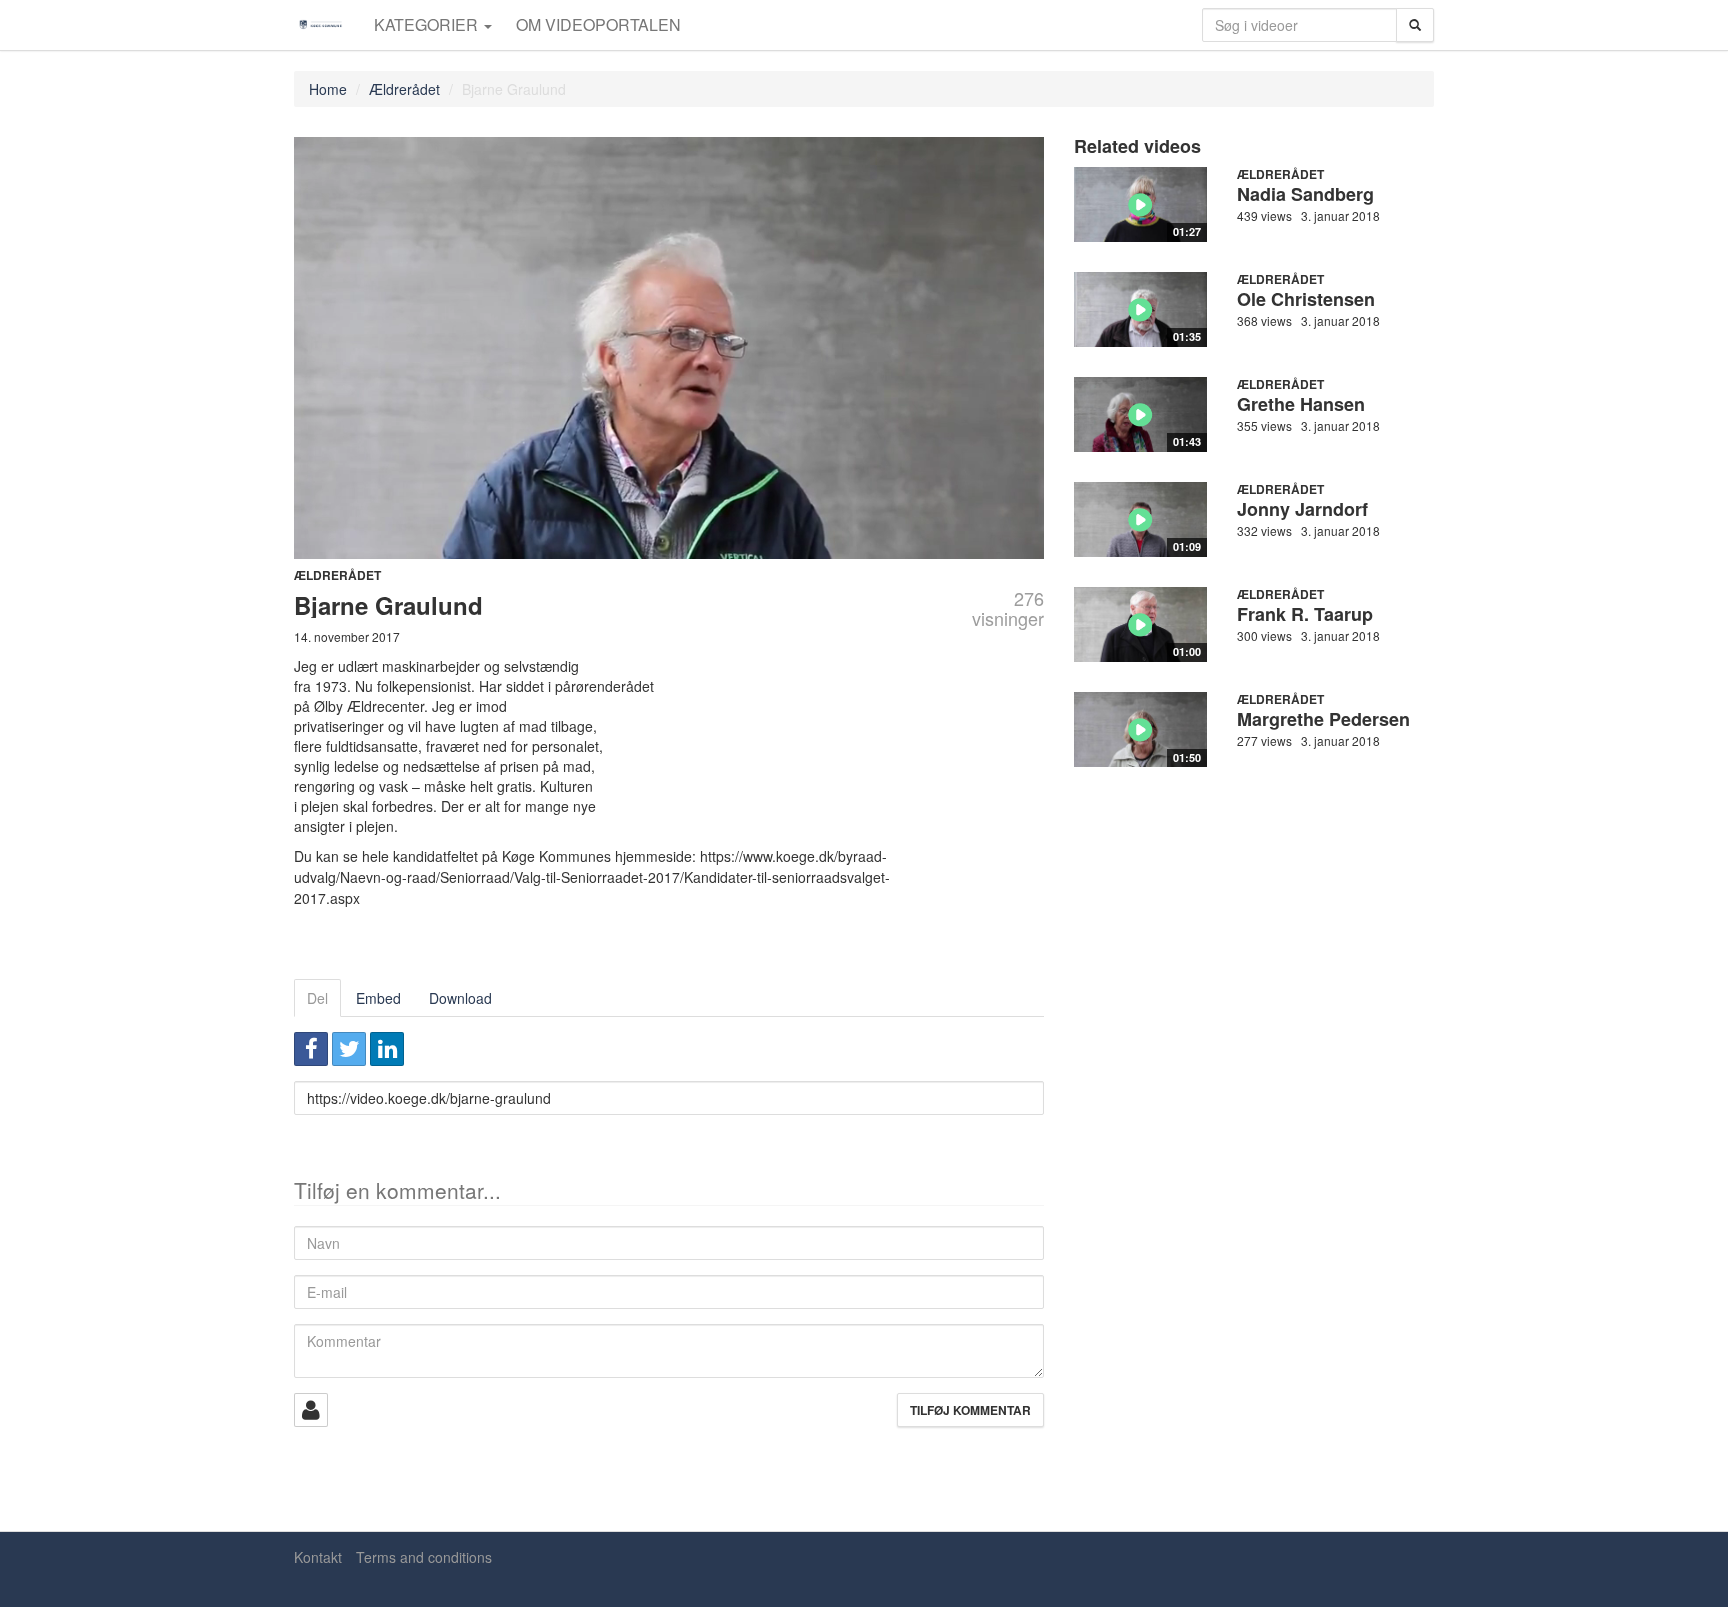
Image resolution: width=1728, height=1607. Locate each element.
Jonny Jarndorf (1302, 509)
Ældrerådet (404, 89)
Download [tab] (460, 998)
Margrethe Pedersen (1323, 719)
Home (328, 89)
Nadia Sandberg (1305, 194)
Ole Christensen (1306, 299)
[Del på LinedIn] (387, 1049)
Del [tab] (317, 998)
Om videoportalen (598, 24)
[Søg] (1415, 25)
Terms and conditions (424, 1557)
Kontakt (318, 1557)
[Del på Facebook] (311, 1049)
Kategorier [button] (428, 24)
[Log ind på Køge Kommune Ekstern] (311, 1410)
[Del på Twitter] (349, 1049)
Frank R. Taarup (1305, 614)
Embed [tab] (378, 998)
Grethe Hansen (1301, 404)
